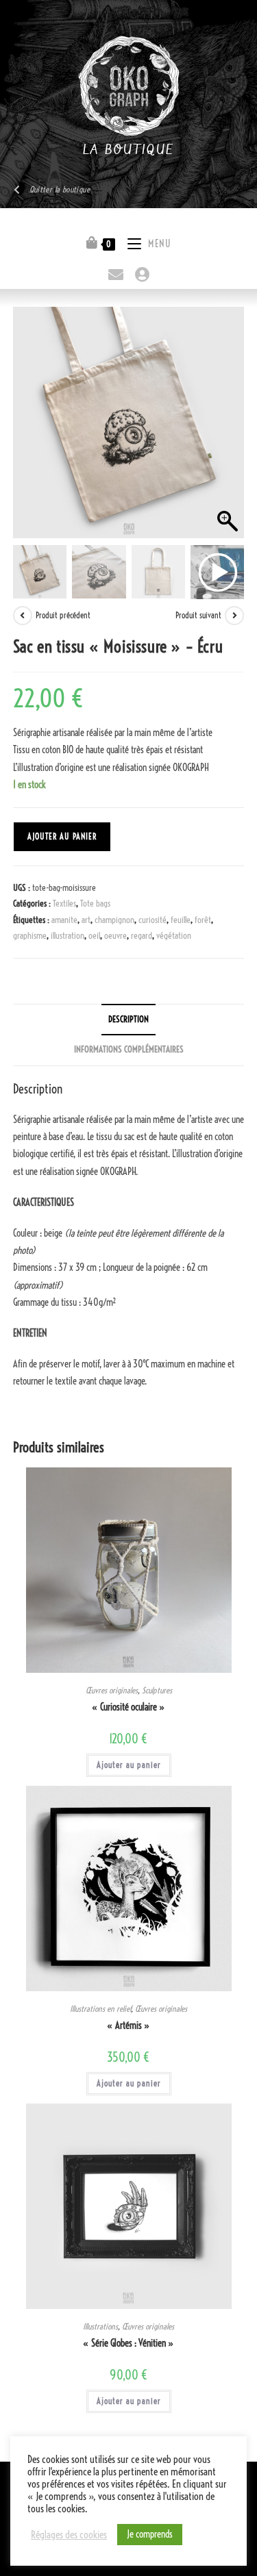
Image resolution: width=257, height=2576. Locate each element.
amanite (64, 920)
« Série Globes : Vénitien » (128, 2343)
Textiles (64, 903)
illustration (68, 935)
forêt (203, 920)
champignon (114, 920)
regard (142, 935)
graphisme (30, 935)
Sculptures (157, 1690)
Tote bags (95, 903)
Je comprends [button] (150, 2534)
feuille (181, 920)
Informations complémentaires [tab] (129, 1049)
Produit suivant (198, 615)
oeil (94, 935)
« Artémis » (128, 2025)
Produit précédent (63, 615)
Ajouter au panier (62, 836)
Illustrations (100, 2326)
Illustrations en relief (100, 2009)
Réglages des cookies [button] (69, 2535)
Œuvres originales (112, 1690)
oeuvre (115, 935)
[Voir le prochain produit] (234, 616)
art (86, 920)
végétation (174, 935)
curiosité (152, 920)
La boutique (128, 150)
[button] (227, 429)
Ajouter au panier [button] (129, 1765)
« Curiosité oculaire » (128, 1707)
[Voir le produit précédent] (23, 616)
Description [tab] (128, 1019)
